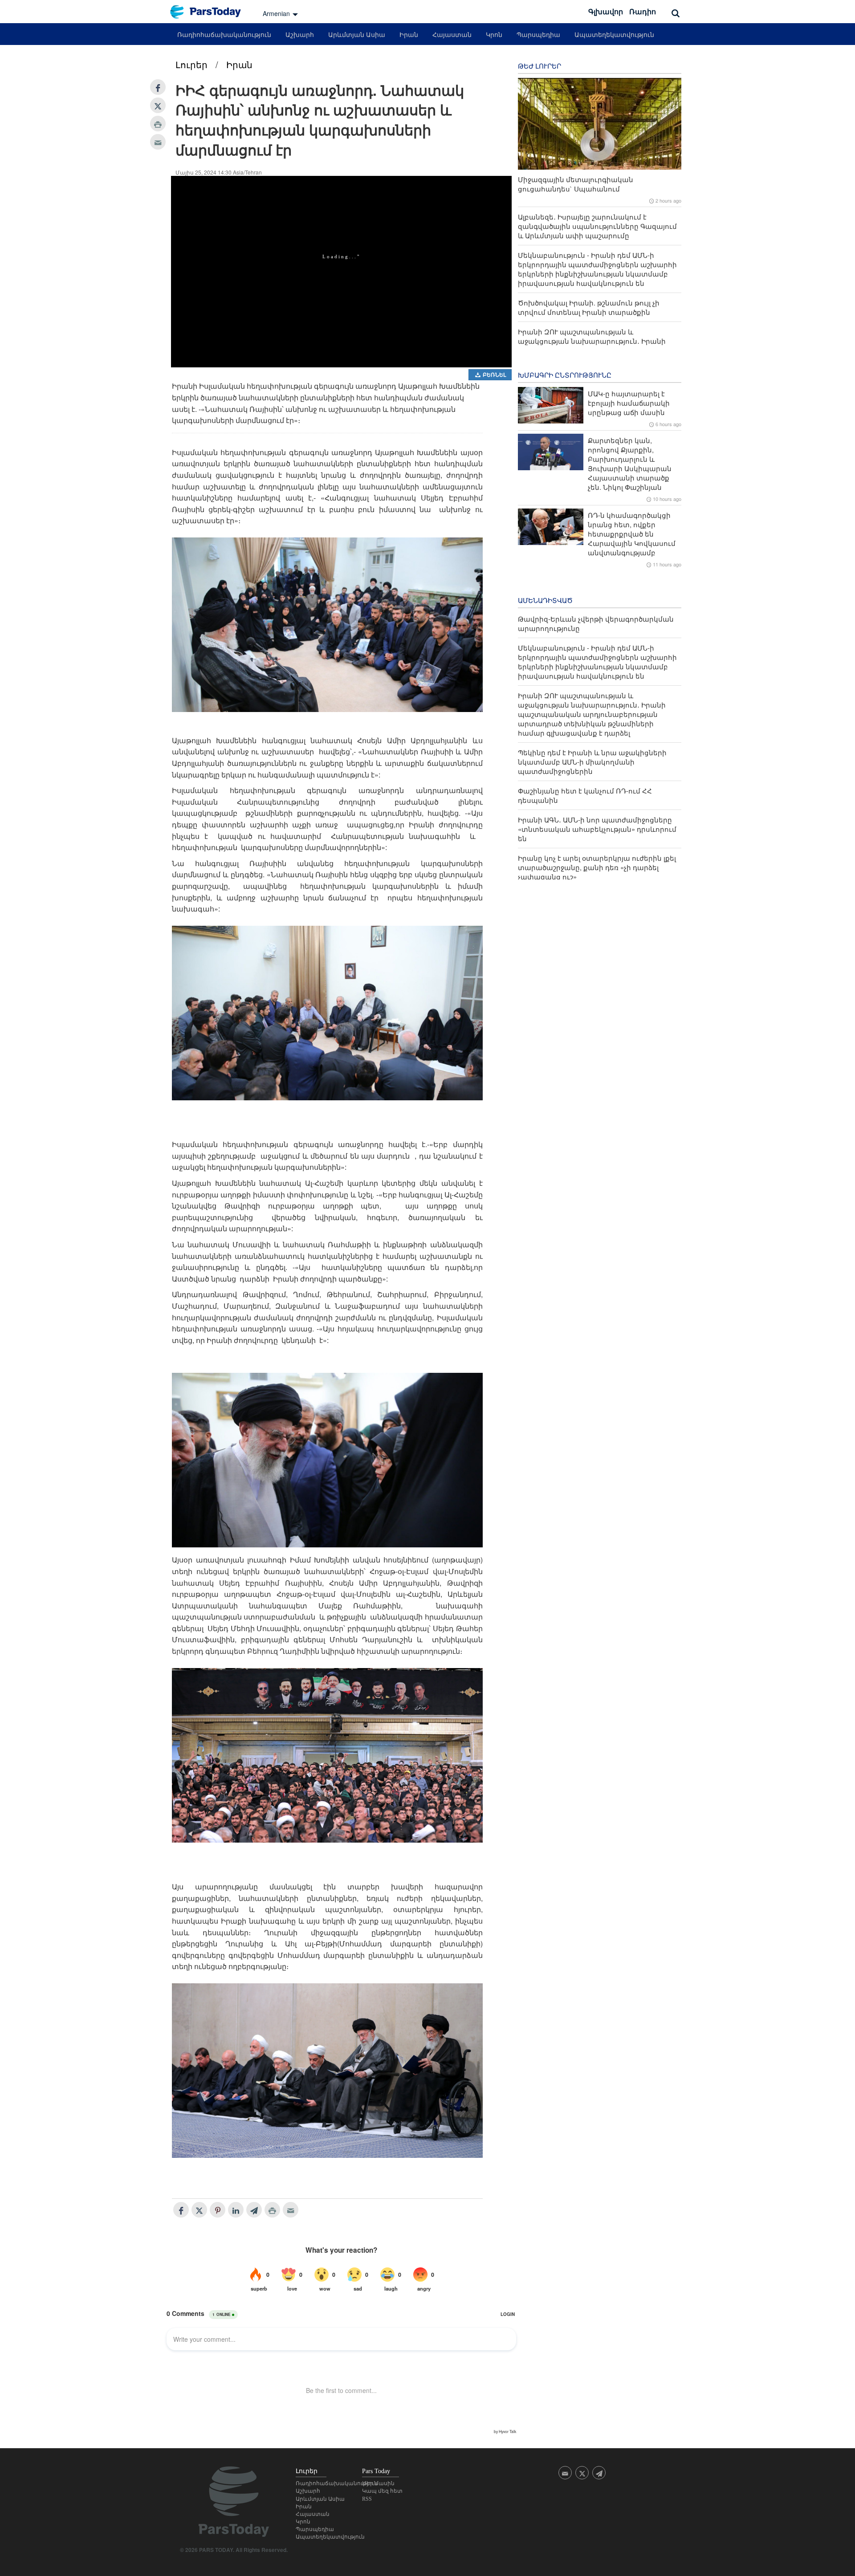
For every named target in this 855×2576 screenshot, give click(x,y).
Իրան (409, 34)
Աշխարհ (300, 34)
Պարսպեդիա (538, 34)
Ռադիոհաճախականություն (224, 34)
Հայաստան (452, 34)
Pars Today (210, 12)
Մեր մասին (378, 2483)
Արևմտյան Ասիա (357, 34)
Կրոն (494, 34)
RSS (367, 2499)
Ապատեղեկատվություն (614, 34)
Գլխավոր (606, 11)
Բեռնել (494, 374)
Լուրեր (191, 64)
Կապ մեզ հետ (382, 2491)
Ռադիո (643, 11)
